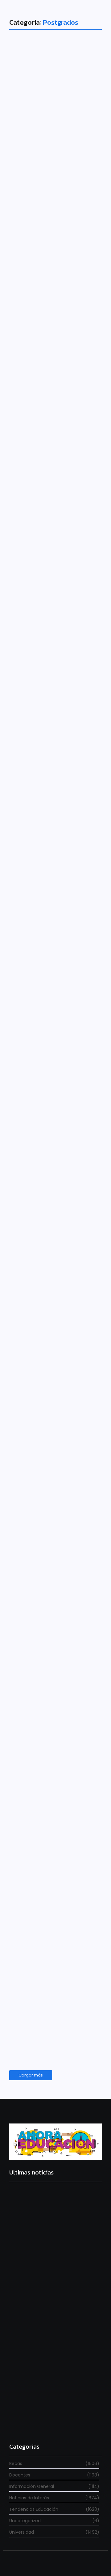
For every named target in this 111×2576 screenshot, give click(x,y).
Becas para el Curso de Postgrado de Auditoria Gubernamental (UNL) (53, 560)
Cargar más (31, 2075)
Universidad (30, 145)
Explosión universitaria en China (46, 1579)
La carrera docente (31, 2255)
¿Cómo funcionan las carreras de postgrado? (55, 1383)
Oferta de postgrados (37, 159)
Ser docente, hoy (28, 2424)
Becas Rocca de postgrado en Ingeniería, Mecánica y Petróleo (54, 775)
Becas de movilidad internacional (52, 1772)
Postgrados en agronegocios (43, 354)
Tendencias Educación (41, 1364)
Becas (25, 533)
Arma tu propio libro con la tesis (54, 1184)
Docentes (28, 339)
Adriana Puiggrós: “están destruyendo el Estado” (55, 2331)
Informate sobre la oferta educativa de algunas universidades (53, 1980)
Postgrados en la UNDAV (47, 984)
